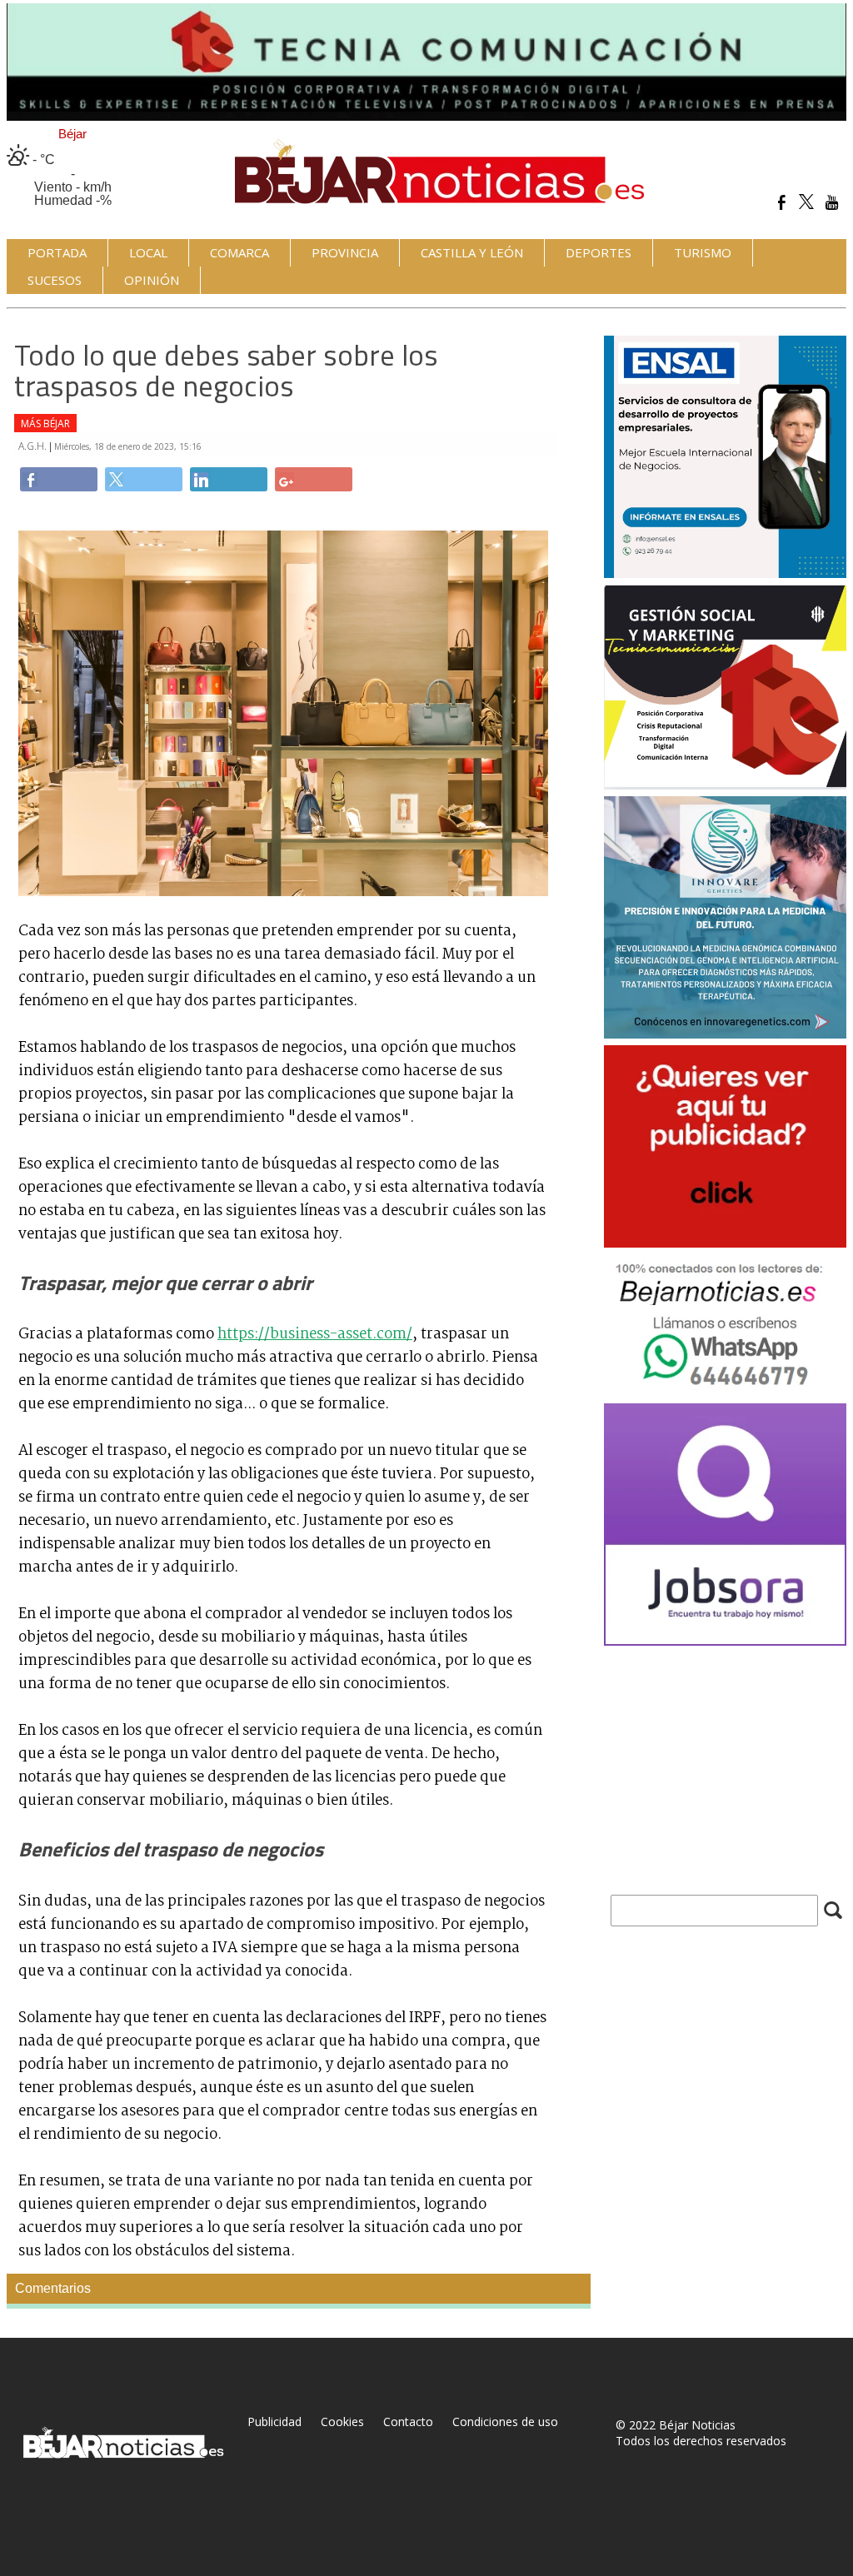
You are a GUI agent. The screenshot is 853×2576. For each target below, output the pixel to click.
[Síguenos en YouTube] (832, 202)
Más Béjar (45, 424)
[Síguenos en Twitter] (807, 202)
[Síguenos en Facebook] (782, 202)
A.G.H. (34, 446)
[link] (59, 479)
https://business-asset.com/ (315, 1334)
